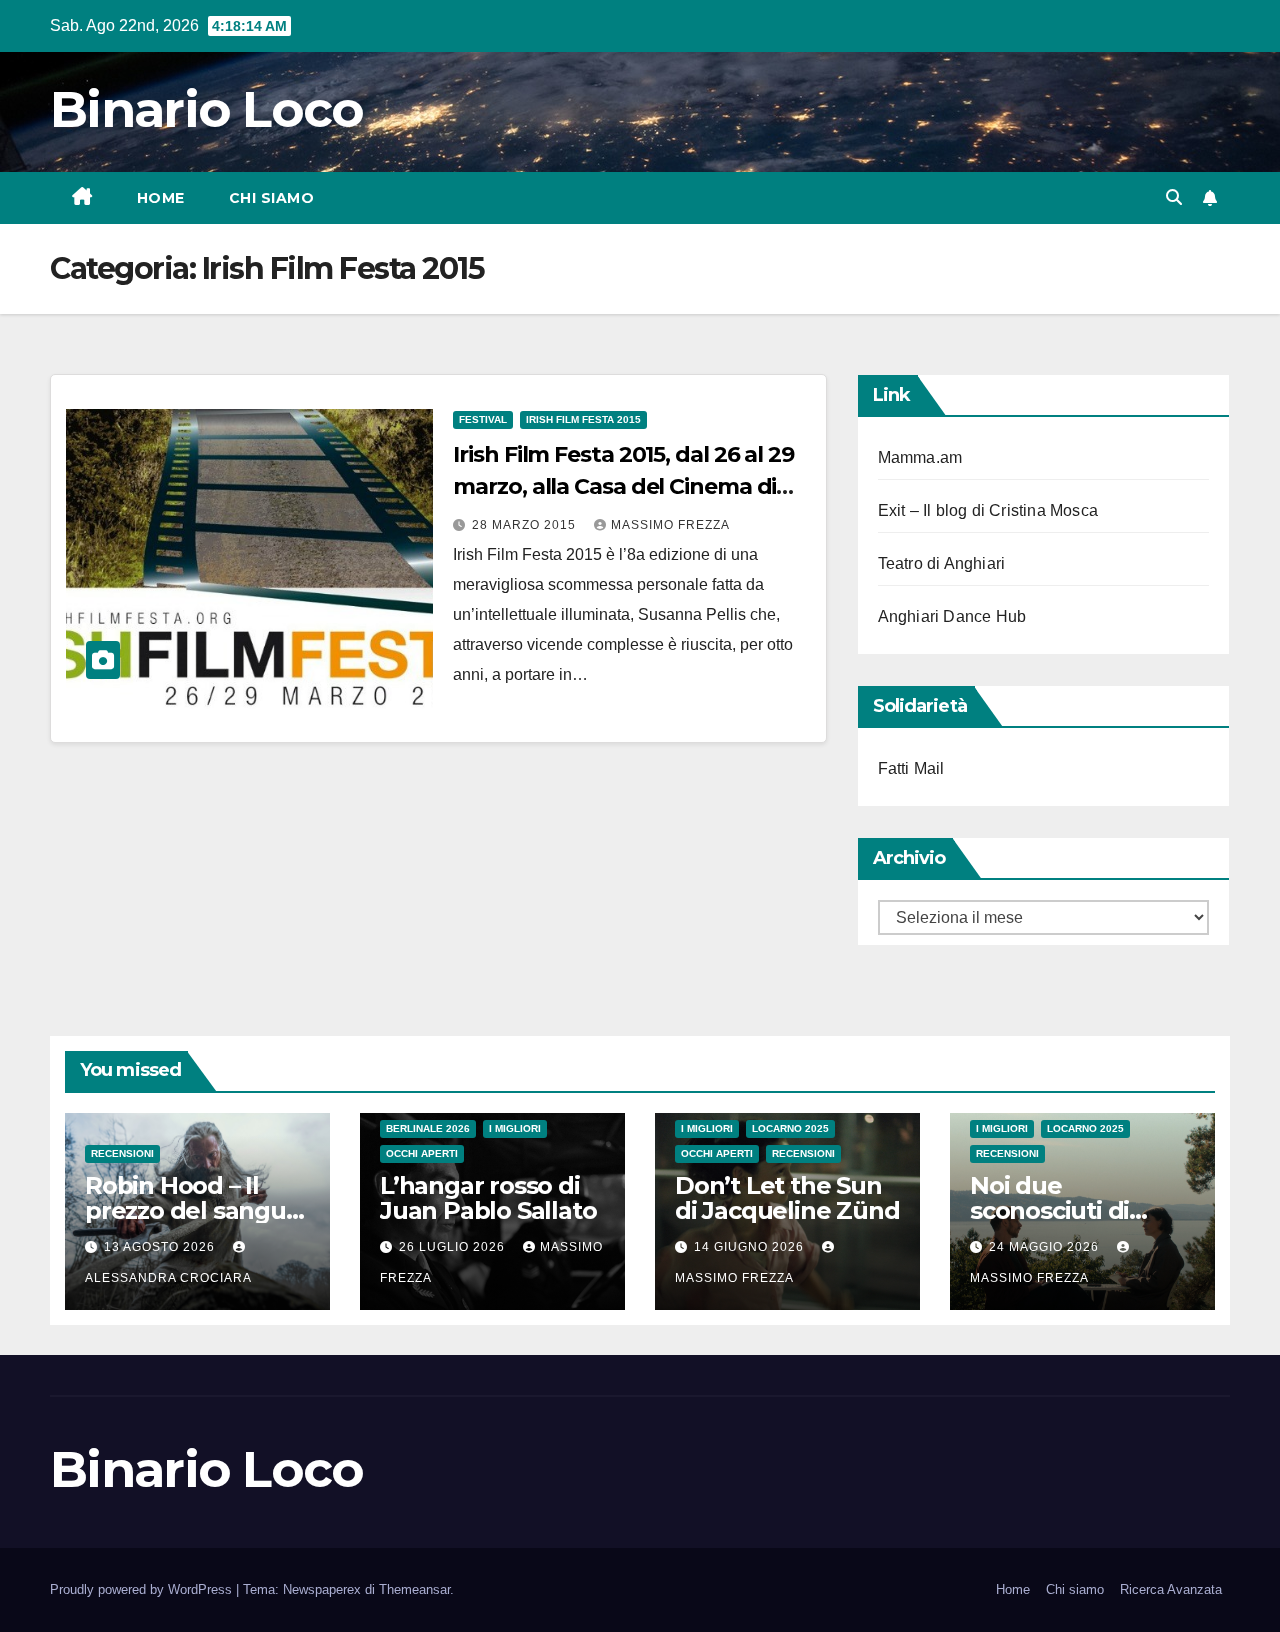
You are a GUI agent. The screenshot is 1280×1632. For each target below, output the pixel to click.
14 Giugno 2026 (751, 1247)
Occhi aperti (422, 1153)
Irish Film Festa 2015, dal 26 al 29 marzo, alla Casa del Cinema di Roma (623, 486)
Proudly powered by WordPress (143, 1589)
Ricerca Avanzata (1171, 1589)
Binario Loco (207, 109)
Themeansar (414, 1589)
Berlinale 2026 (428, 1128)
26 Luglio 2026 (454, 1247)
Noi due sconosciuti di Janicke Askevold (1071, 1210)
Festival (483, 419)
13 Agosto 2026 (161, 1247)
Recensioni (122, 1153)
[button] (1174, 197)
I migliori (515, 1128)
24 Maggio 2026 (1046, 1247)
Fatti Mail (911, 768)
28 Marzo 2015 (526, 525)
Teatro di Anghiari (942, 563)
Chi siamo (272, 198)
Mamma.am (920, 457)
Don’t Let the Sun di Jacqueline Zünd (787, 1198)
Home (161, 198)
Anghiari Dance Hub (952, 616)
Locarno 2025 (790, 1128)
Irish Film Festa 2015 (583, 419)
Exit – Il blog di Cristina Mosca (988, 510)
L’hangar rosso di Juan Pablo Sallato (488, 1198)
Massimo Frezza (670, 525)
